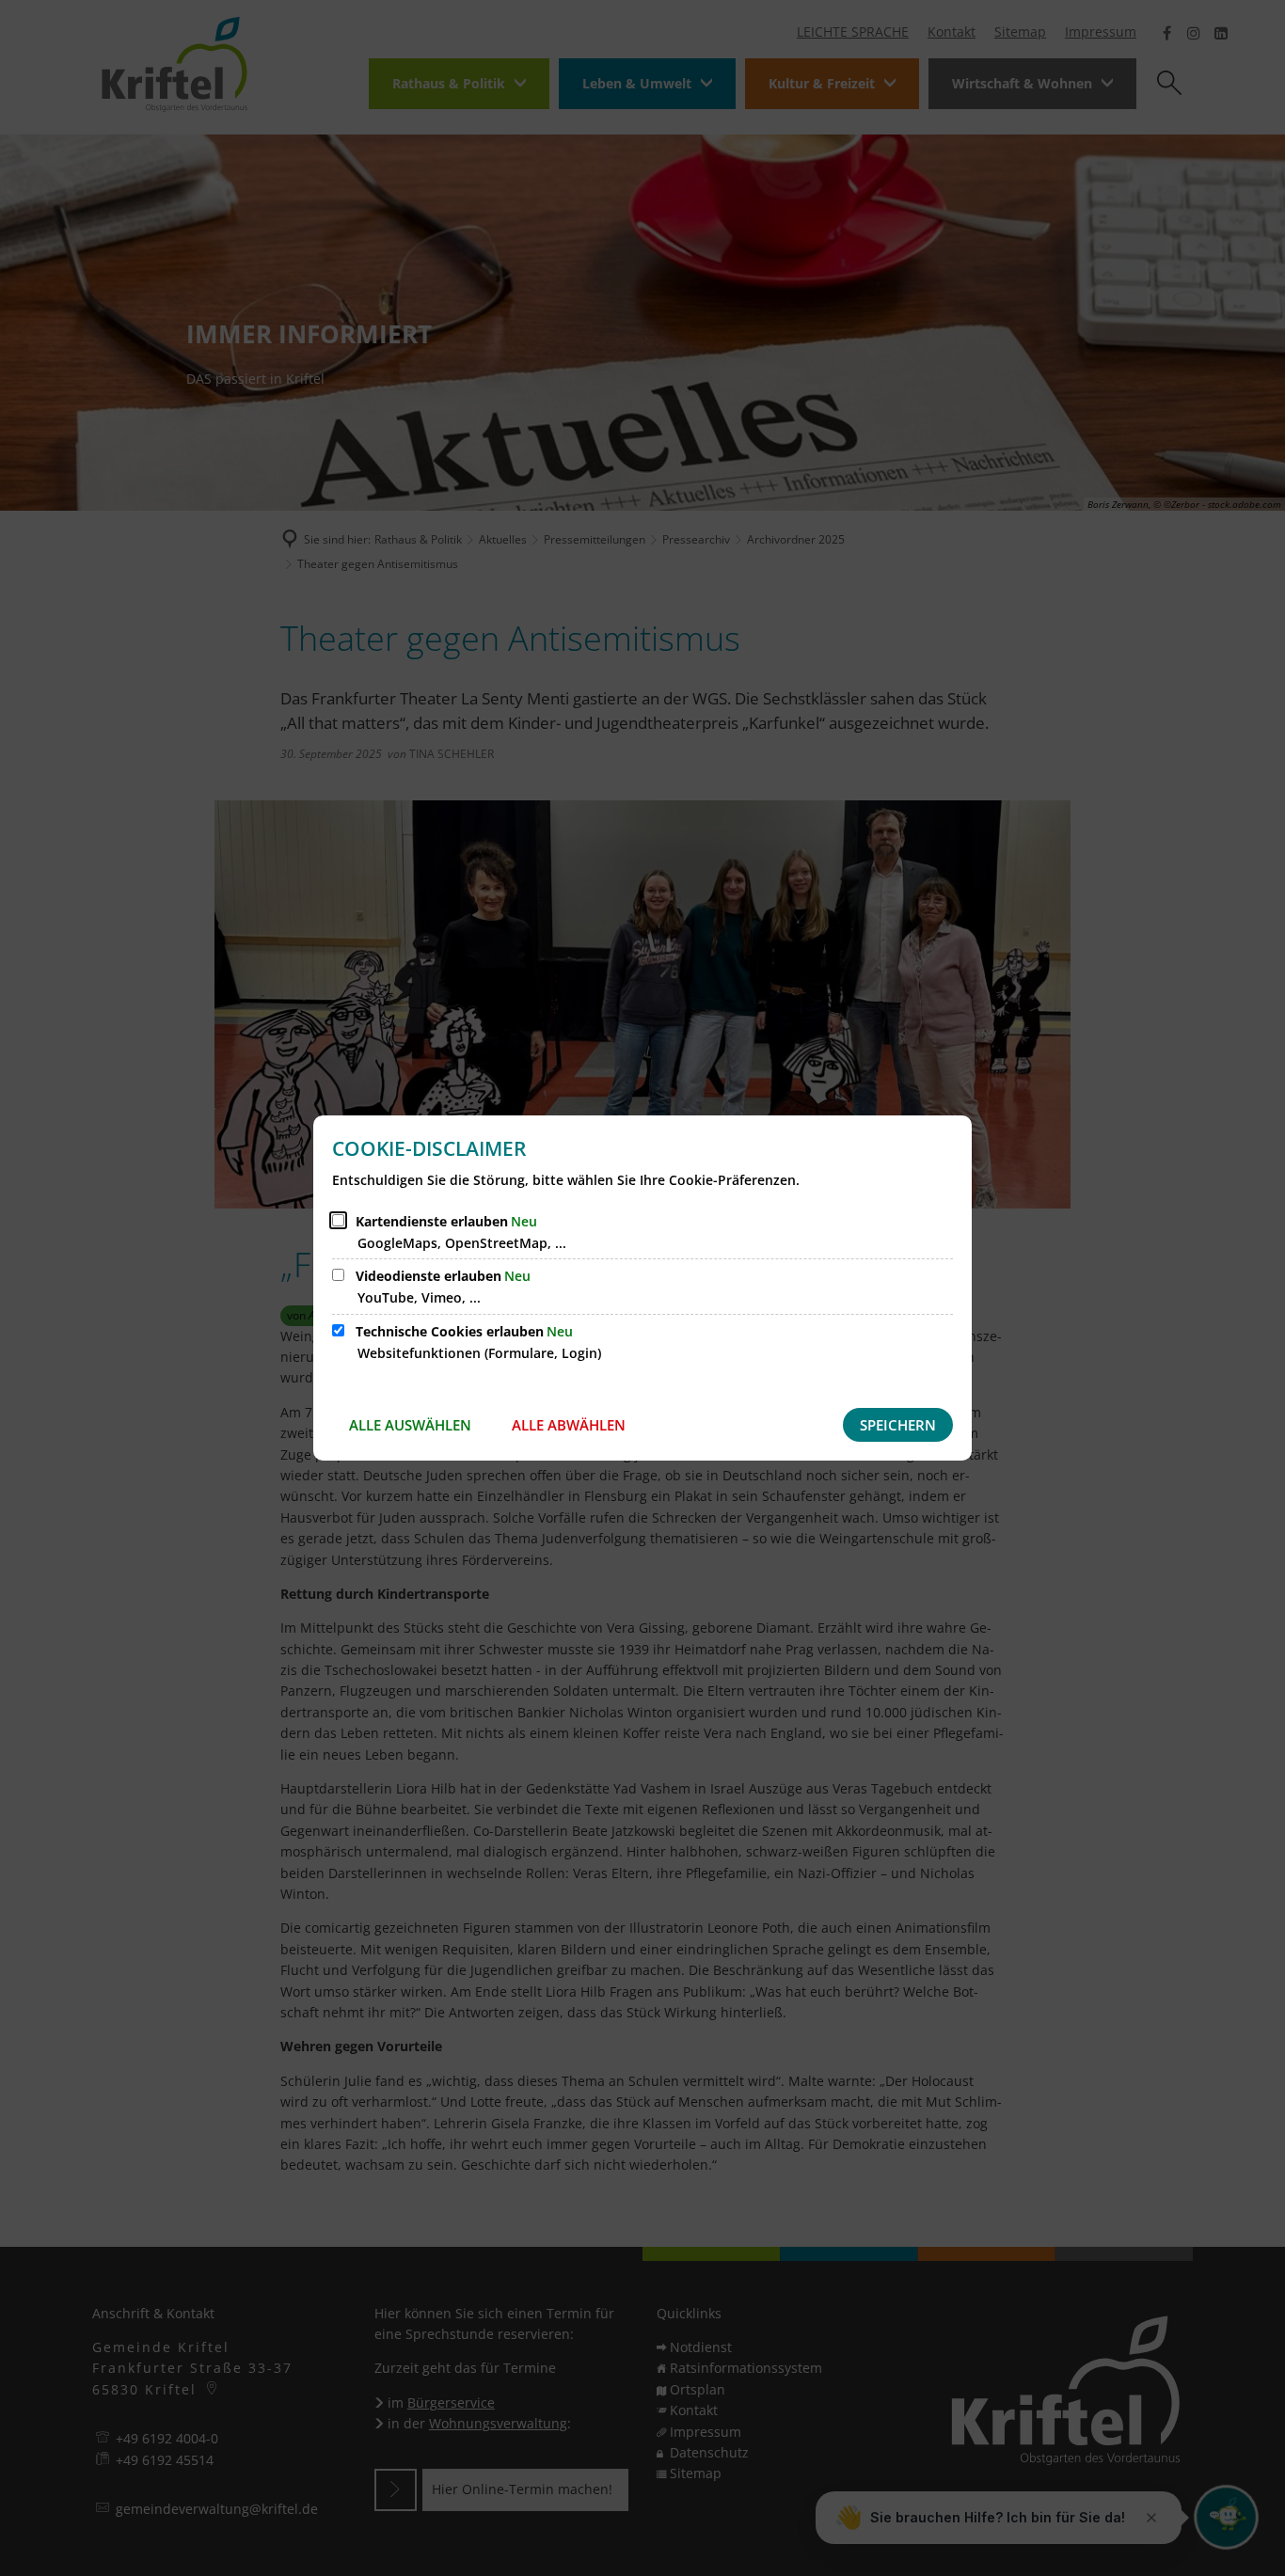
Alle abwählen (569, 1425)
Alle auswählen (410, 1425)
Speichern (898, 1425)
